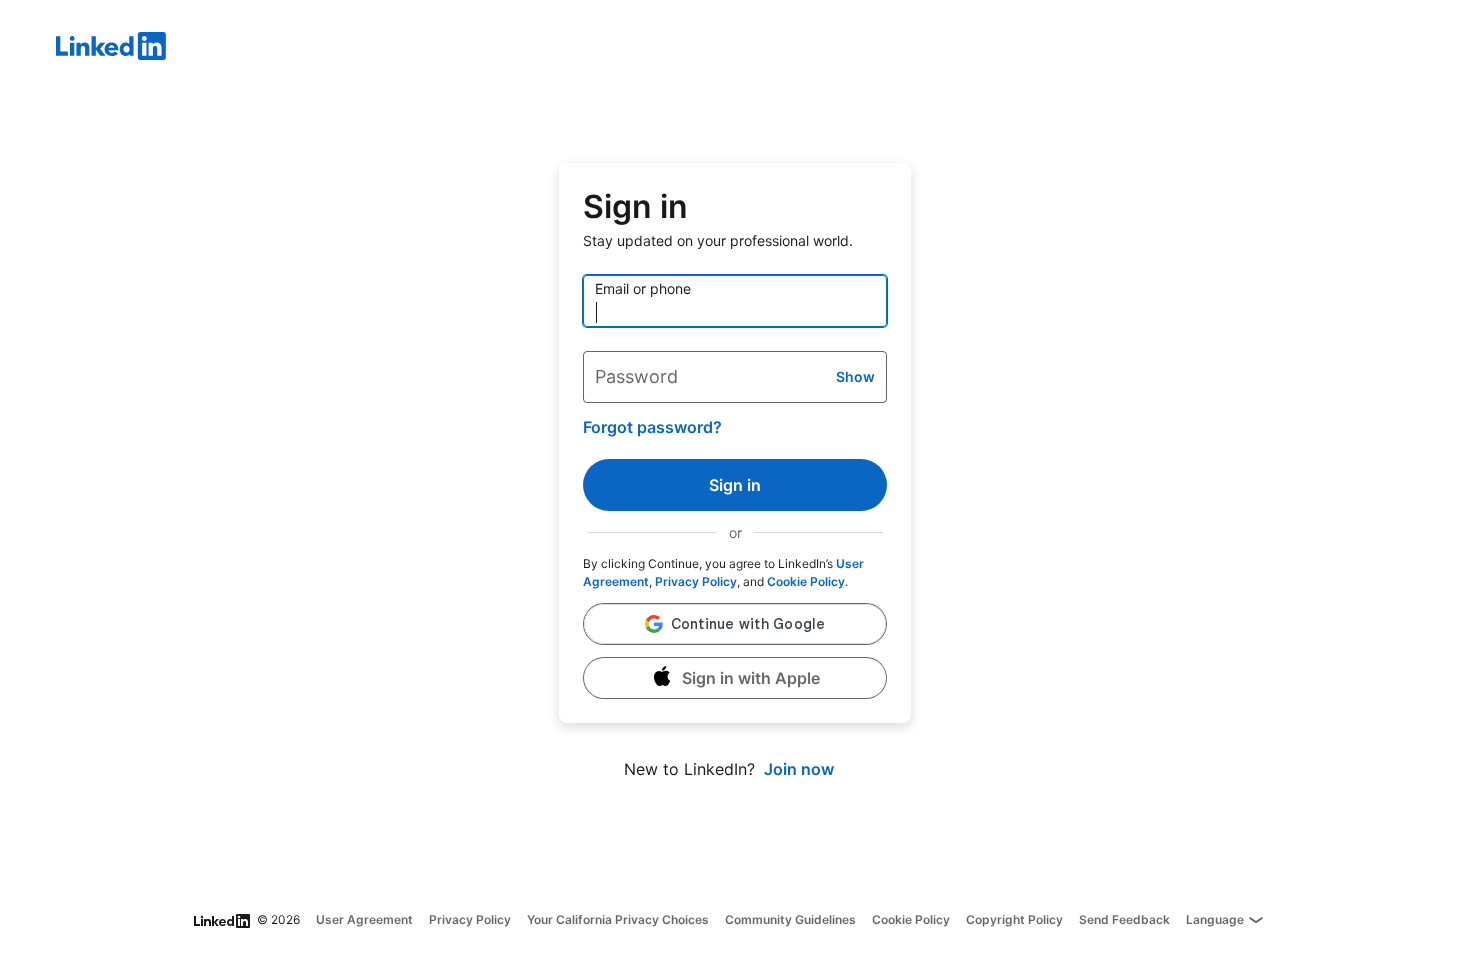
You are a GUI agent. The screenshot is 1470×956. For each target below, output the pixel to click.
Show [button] (855, 376)
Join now (799, 769)
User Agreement (364, 919)
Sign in (735, 485)
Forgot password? (652, 427)
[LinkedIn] (763, 49)
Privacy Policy (696, 581)
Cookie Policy (806, 581)
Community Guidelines (790, 919)
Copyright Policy (1014, 919)
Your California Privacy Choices (618, 919)
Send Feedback (1124, 919)
